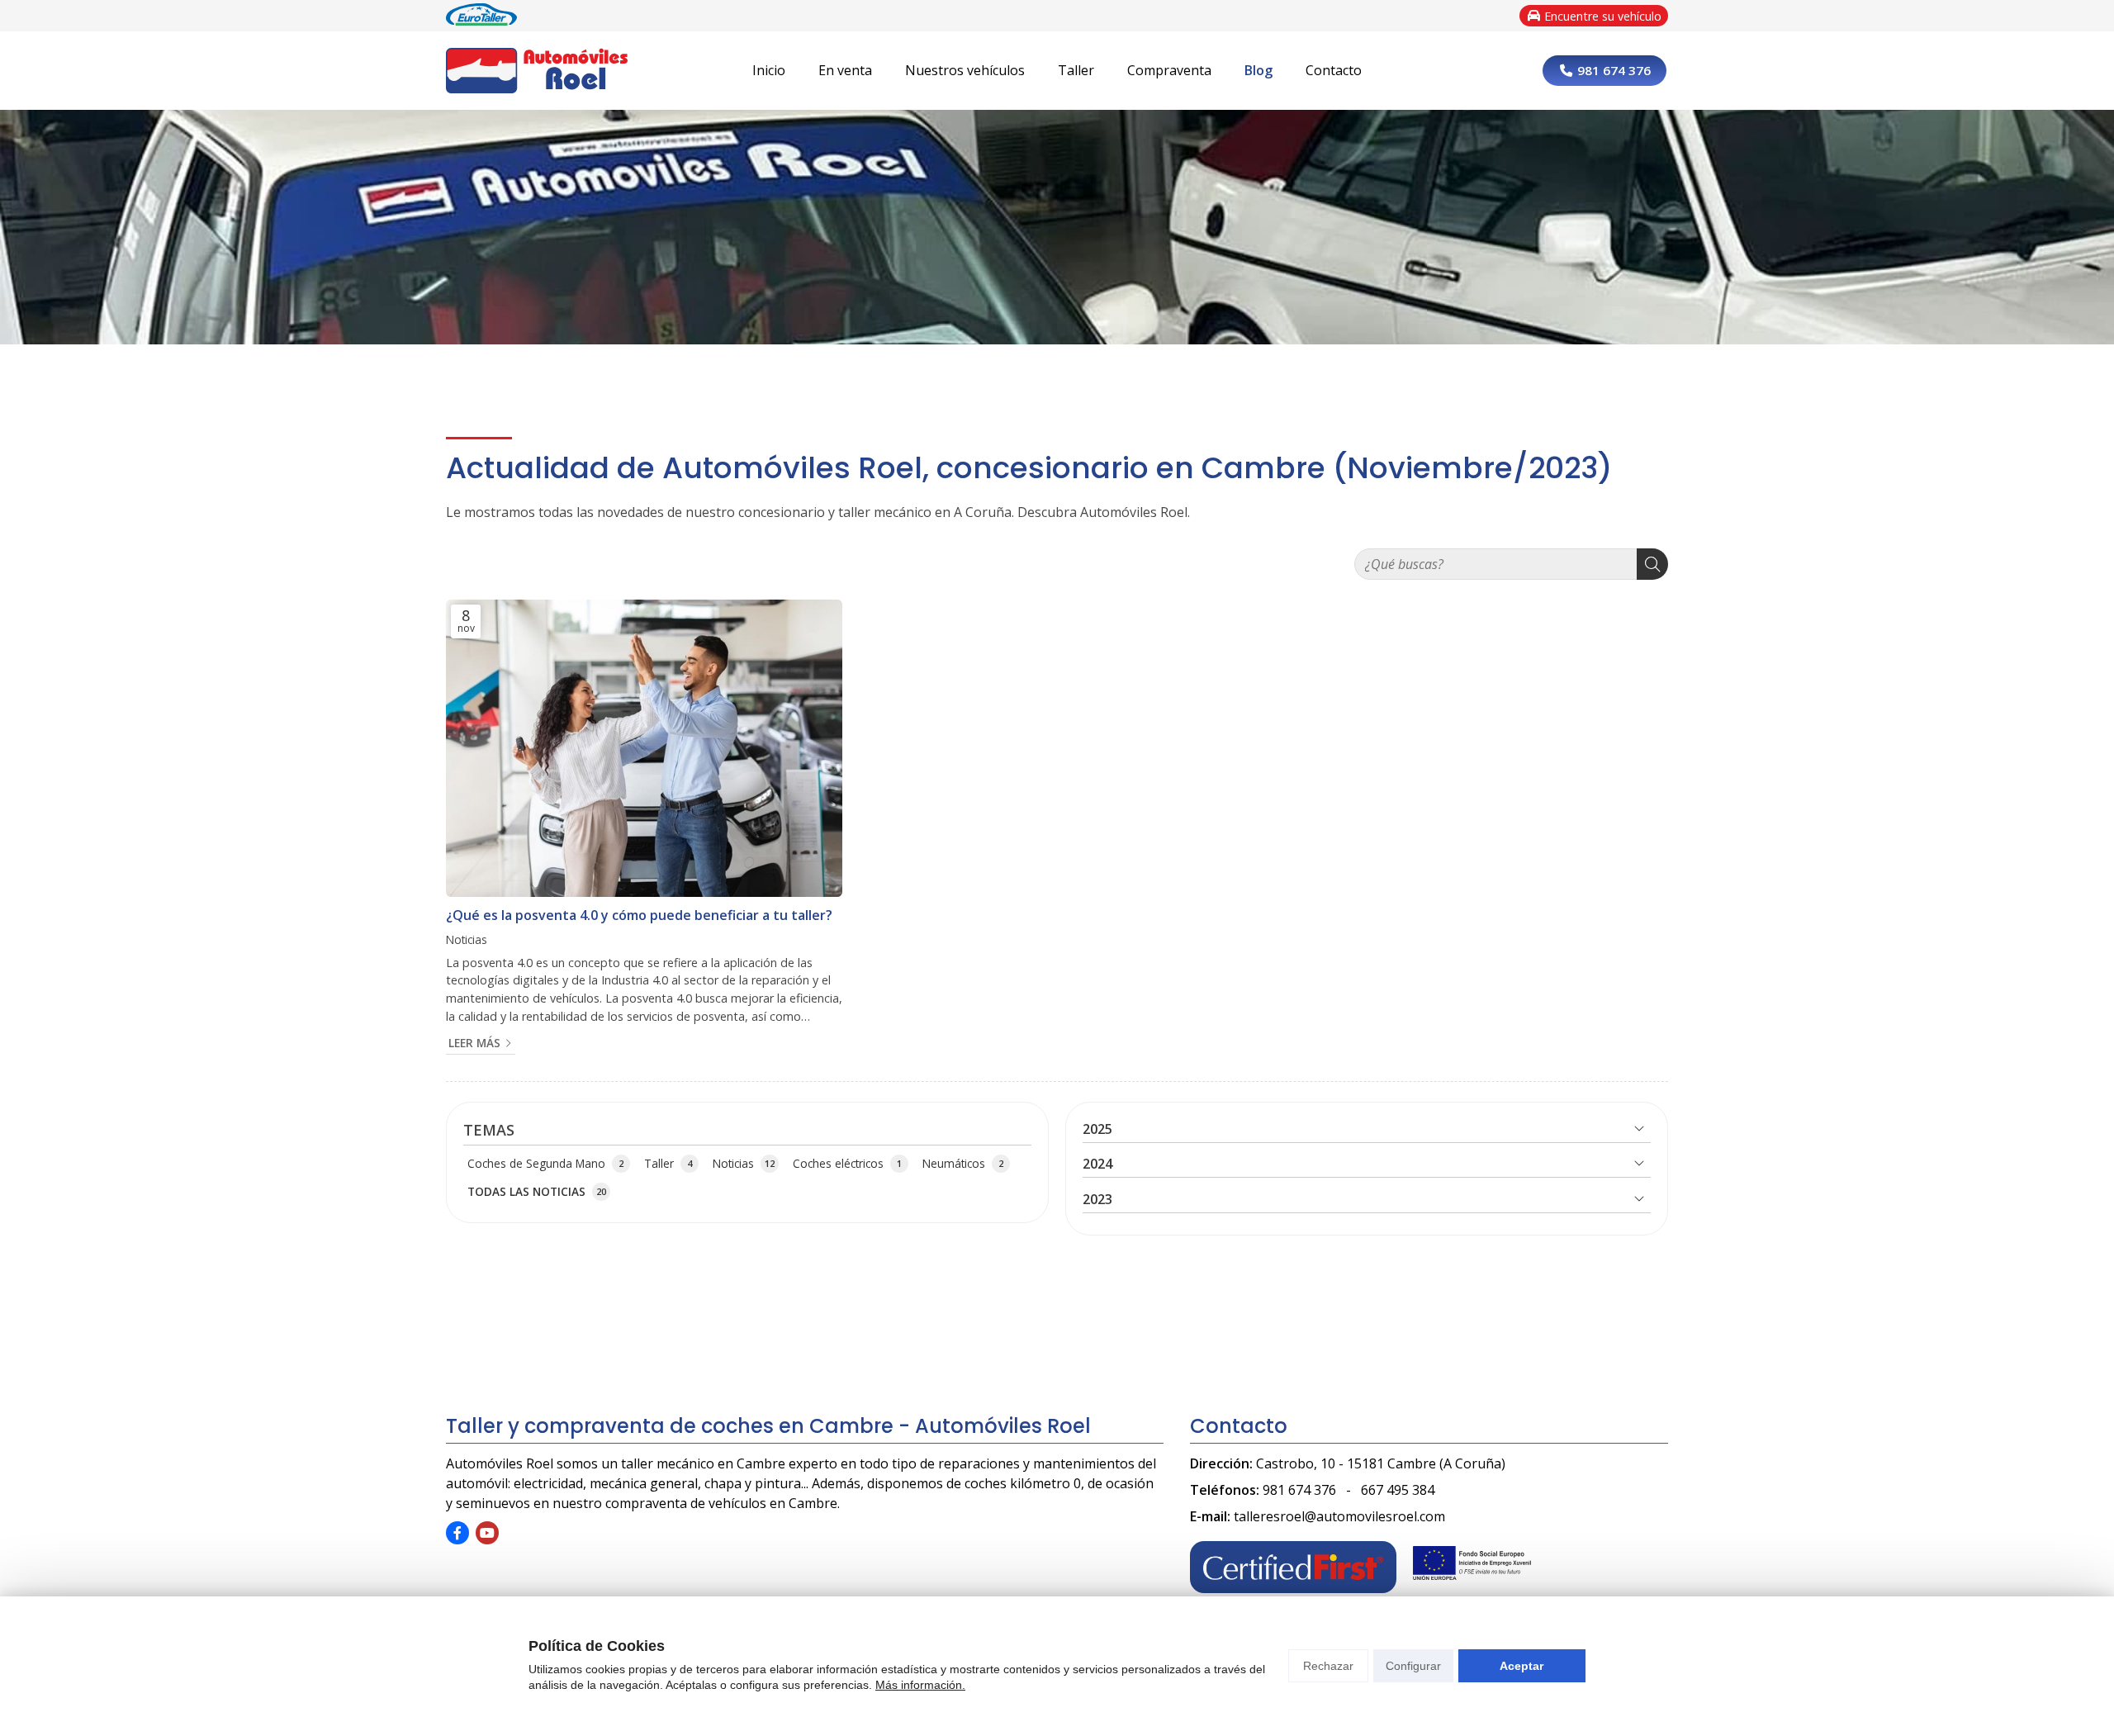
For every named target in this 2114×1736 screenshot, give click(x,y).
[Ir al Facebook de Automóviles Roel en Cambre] (457, 1533)
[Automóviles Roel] (537, 71)
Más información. (920, 1685)
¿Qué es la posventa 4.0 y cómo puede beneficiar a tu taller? (639, 915)
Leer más (474, 1043)
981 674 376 (1299, 1490)
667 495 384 (1398, 1490)
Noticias (467, 939)
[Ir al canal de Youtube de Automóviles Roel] (487, 1533)
